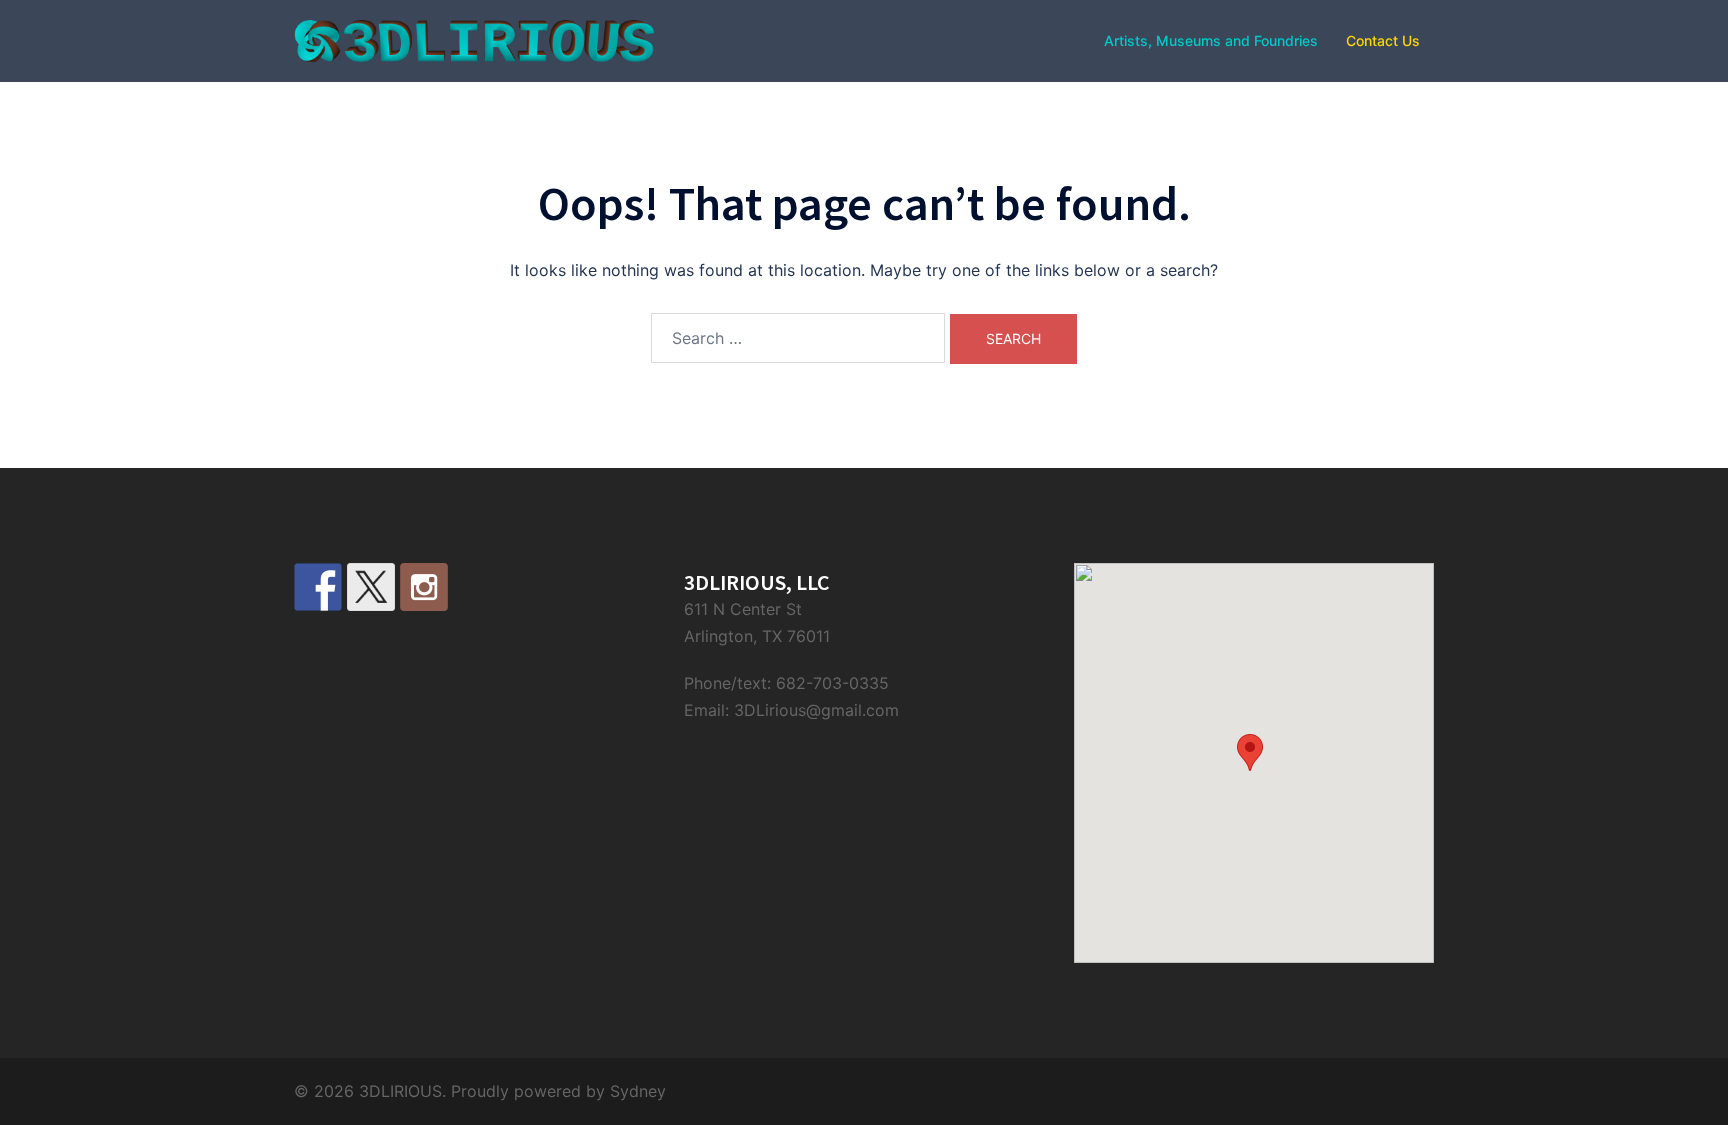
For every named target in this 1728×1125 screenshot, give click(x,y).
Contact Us (1383, 40)
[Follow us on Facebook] (318, 587)
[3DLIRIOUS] (474, 39)
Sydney (638, 1091)
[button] (1250, 752)
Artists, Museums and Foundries (1211, 40)
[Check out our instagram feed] (424, 587)
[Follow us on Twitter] (371, 587)
